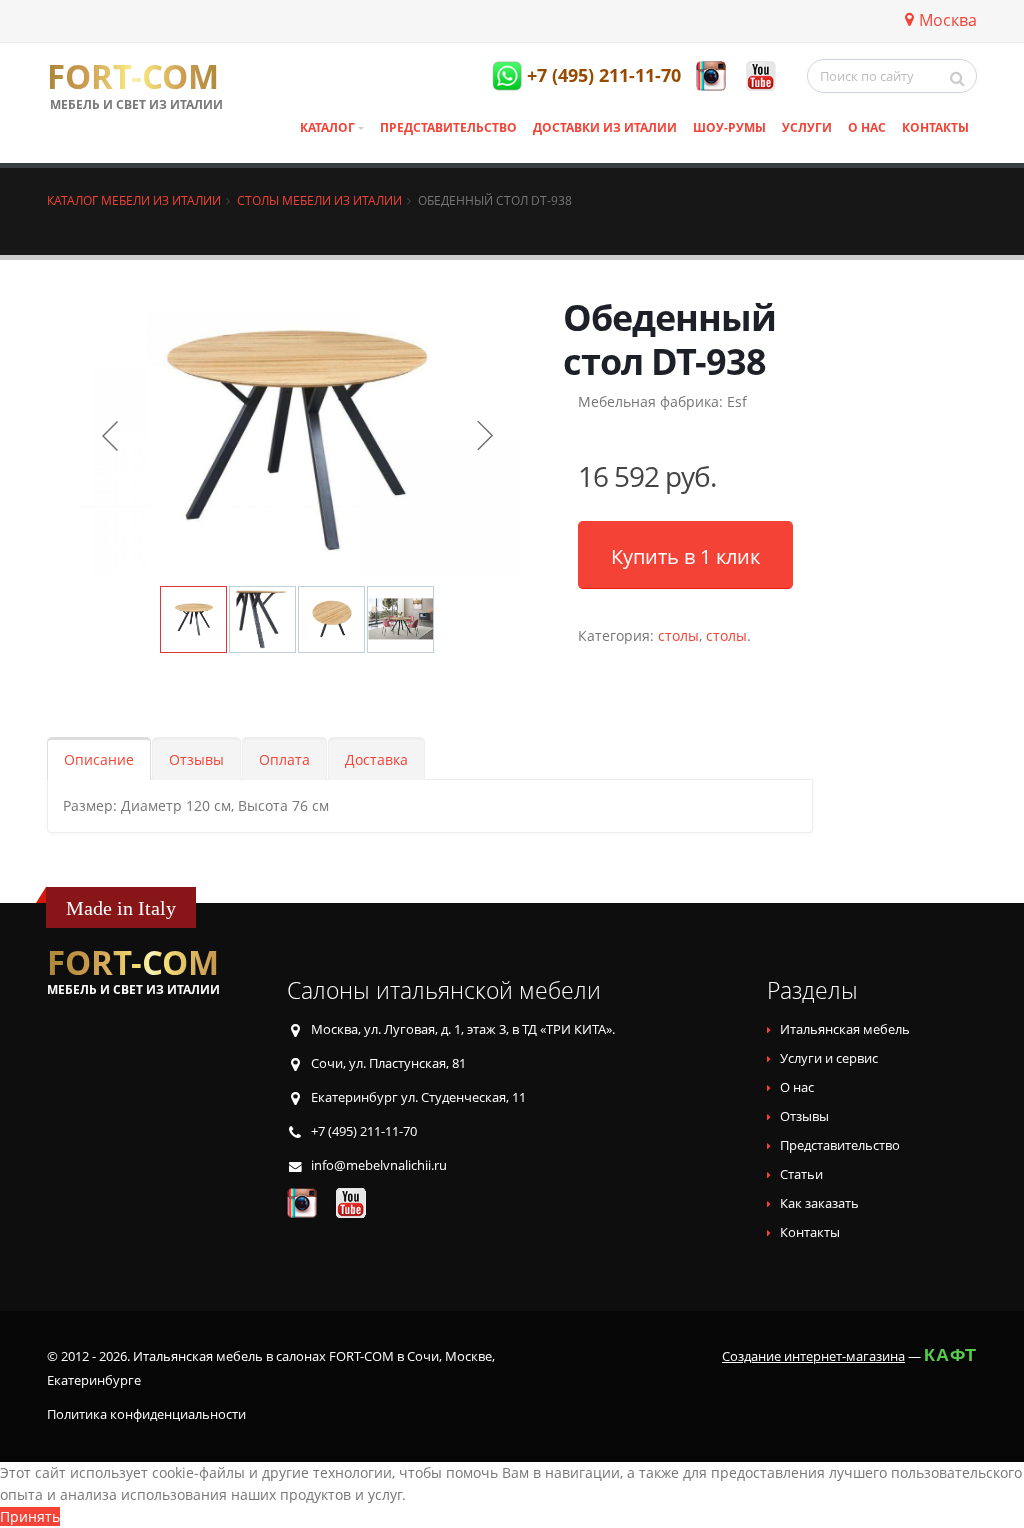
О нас (867, 127)
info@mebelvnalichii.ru (379, 1165)
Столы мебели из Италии (319, 200)
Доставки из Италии (605, 127)
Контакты (935, 127)
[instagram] (711, 76)
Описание (99, 759)
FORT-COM (133, 77)
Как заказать (819, 1203)
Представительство (448, 127)
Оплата (284, 759)
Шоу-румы (729, 127)
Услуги (807, 127)
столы (678, 635)
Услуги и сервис (829, 1058)
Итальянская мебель (845, 1029)
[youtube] (761, 76)
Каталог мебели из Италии (134, 200)
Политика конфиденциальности (146, 1414)
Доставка (376, 759)
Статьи (801, 1174)
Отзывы (196, 759)
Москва (948, 20)
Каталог (327, 127)
